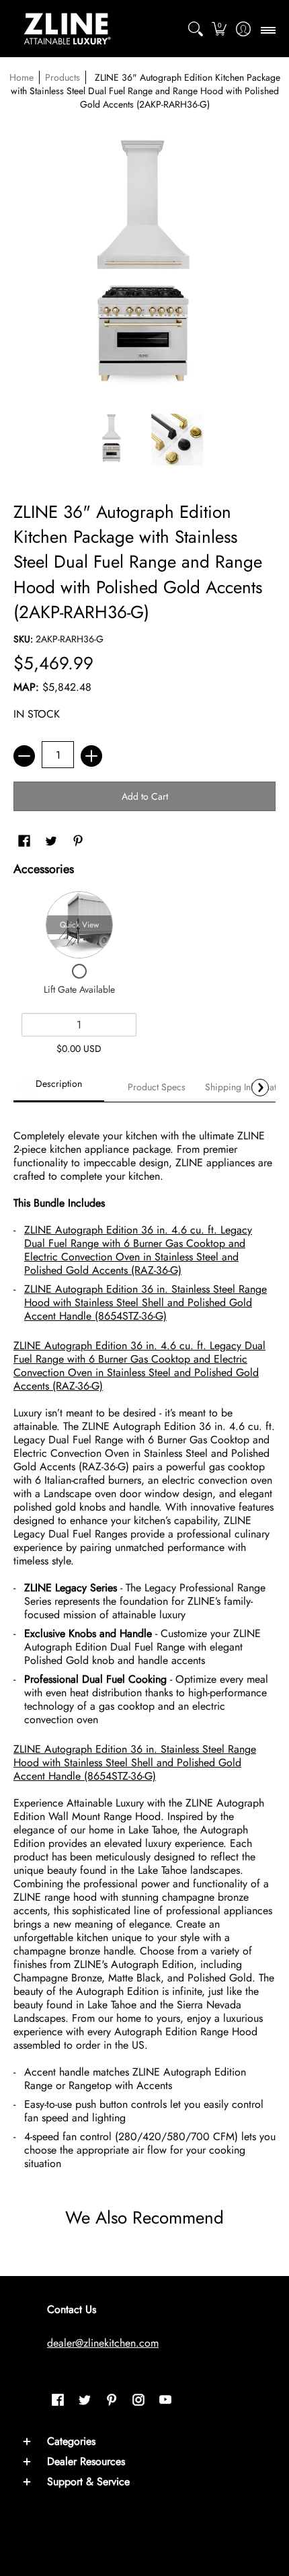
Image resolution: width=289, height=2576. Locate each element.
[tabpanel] (144, 1644)
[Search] (195, 29)
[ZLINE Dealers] (67, 29)
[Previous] (29, 1088)
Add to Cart (145, 796)
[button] (219, 29)
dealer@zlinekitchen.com (103, 2343)
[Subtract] (24, 756)
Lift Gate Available (79, 989)
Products (63, 77)
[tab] (59, 1088)
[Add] (91, 756)
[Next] (260, 1088)
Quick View (79, 925)
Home (22, 77)
